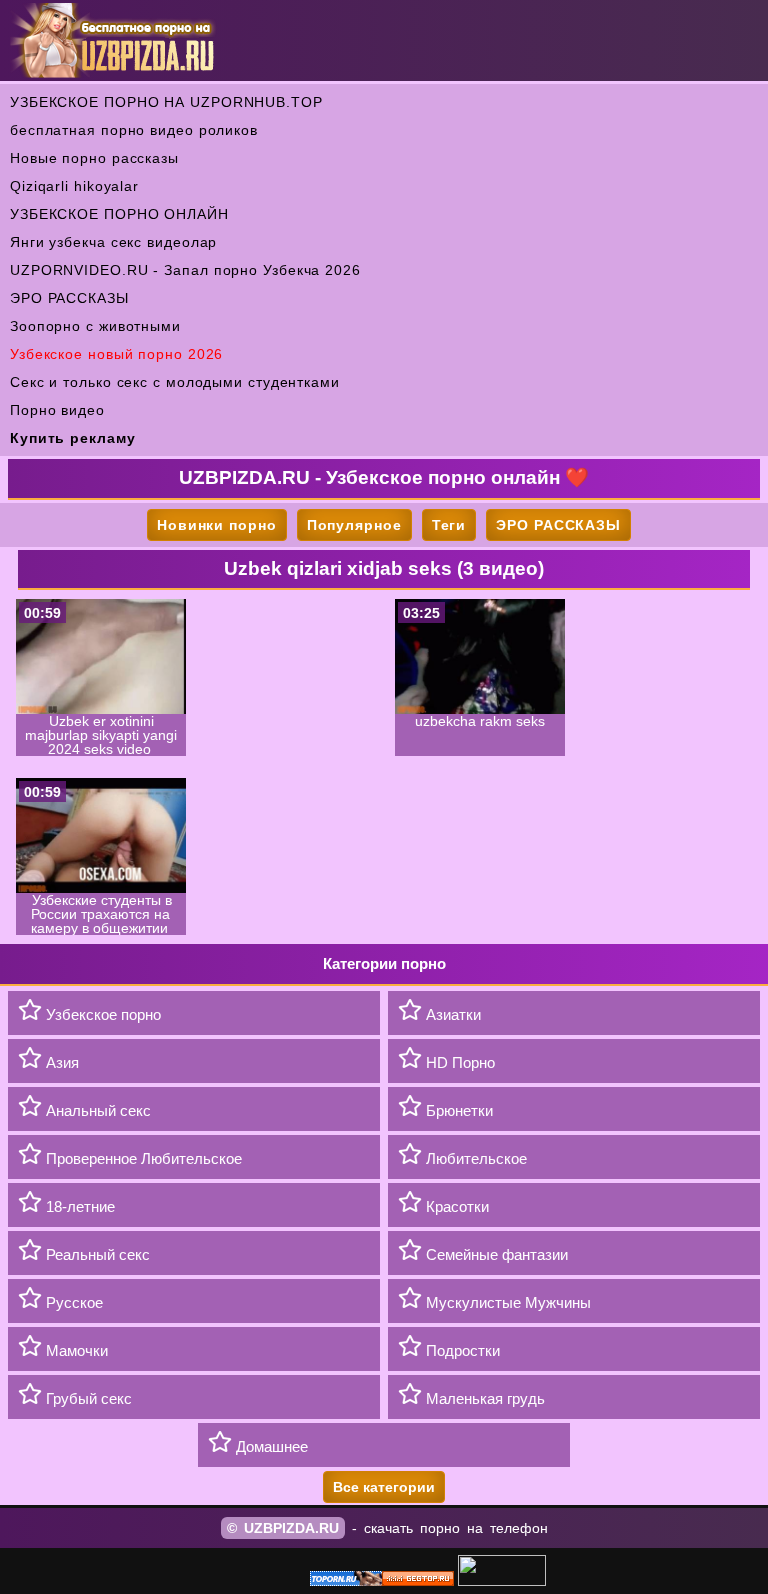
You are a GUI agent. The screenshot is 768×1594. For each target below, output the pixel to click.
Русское (72, 1302)
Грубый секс (87, 1398)
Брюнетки (457, 1110)
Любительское (474, 1158)
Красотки (455, 1206)
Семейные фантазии (495, 1254)
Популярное (354, 525)
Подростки (461, 1350)
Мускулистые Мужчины (506, 1302)
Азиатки (451, 1014)
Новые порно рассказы (94, 158)
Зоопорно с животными (95, 326)
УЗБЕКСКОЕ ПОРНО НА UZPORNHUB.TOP (166, 102)
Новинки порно (217, 525)
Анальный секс (96, 1110)
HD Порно (458, 1062)
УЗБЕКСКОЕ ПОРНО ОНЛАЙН (119, 214)
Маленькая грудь (483, 1398)
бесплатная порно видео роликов (134, 130)
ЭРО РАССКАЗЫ (69, 298)
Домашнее (270, 1446)
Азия (60, 1062)
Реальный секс (96, 1254)
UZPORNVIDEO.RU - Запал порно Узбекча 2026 (185, 270)
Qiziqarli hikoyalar (74, 186)
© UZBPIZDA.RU (283, 1528)
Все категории (384, 1487)
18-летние (78, 1206)
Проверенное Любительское (142, 1158)
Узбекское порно (101, 1014)
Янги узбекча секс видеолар (113, 242)
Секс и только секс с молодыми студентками (175, 382)
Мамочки (75, 1350)
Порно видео (57, 410)
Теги (449, 525)
